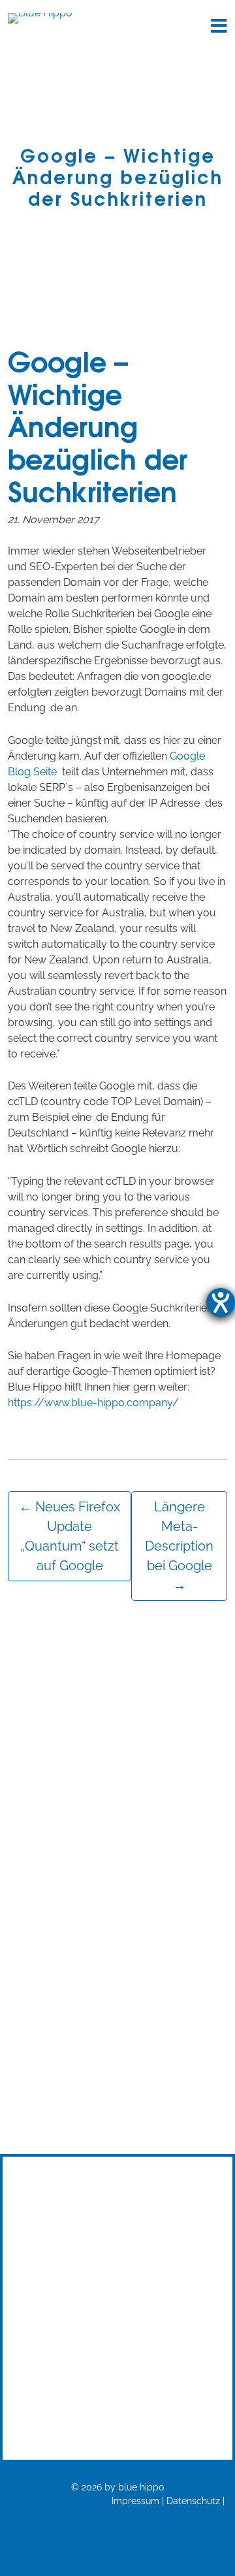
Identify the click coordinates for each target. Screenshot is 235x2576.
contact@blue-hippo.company (118, 2324)
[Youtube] (118, 2360)
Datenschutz (193, 2501)
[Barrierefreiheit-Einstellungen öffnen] (221, 1302)
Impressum (135, 2501)
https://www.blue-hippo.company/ (93, 1403)
